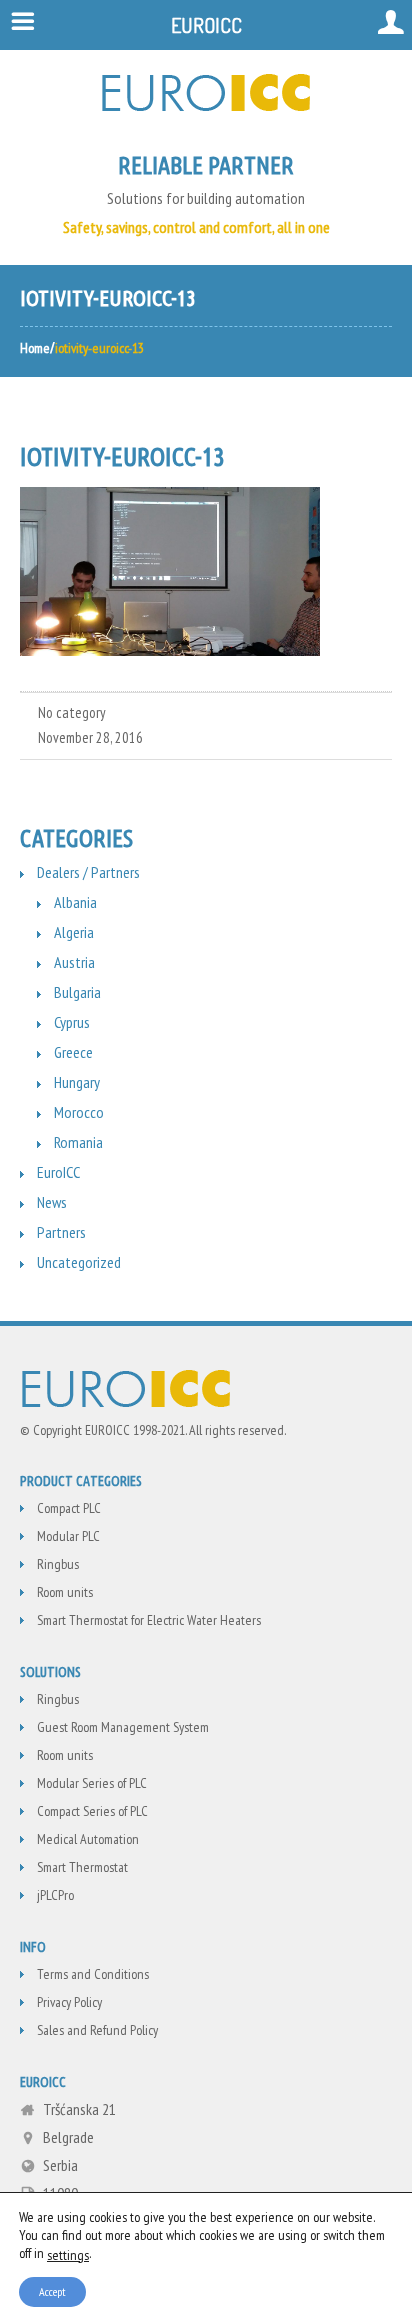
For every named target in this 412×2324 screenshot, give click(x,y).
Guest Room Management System (123, 1727)
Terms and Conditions (93, 1974)
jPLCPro (55, 1895)
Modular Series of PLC (92, 1783)
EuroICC (58, 1172)
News (52, 1202)
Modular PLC (68, 1536)
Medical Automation (88, 1839)
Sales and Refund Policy (97, 2030)
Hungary (77, 1082)
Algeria (74, 932)
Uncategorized (79, 1262)
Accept (52, 2290)
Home (35, 348)
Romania (78, 1142)
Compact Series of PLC (92, 1811)
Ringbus (58, 1564)
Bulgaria (77, 992)
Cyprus (72, 1022)
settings (68, 2254)
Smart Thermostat (82, 1867)
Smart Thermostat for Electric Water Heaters (149, 1620)
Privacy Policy (69, 2002)
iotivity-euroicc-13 (122, 456)
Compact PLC (69, 1508)
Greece (73, 1052)
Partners (61, 1232)
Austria (74, 962)
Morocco (79, 1112)
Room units (65, 1592)
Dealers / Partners (88, 872)
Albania (75, 902)
